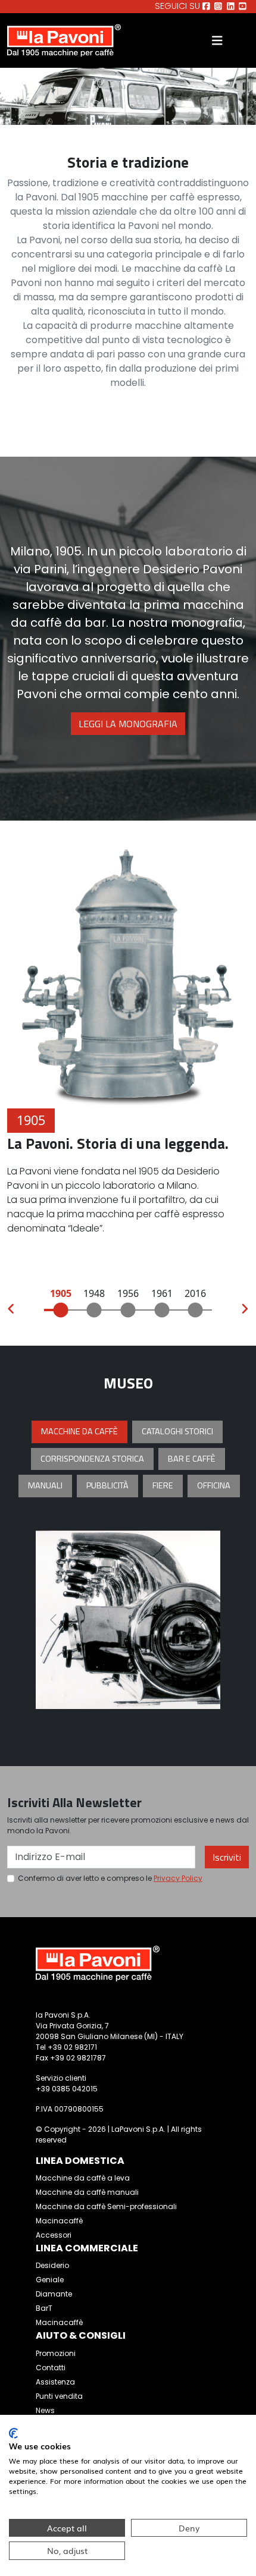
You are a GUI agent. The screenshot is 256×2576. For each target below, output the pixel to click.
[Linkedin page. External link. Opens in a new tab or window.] (231, 7)
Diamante (54, 2294)
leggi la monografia (128, 724)
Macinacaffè (59, 2221)
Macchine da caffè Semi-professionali (106, 2206)
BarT (44, 2308)
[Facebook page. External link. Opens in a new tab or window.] (206, 7)
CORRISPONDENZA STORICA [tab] (92, 1459)
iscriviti (227, 1857)
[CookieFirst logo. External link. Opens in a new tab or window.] (13, 2433)
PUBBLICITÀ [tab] (107, 1485)
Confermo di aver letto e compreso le (110, 1878)
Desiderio (52, 2265)
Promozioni (56, 2353)
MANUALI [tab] (45, 1485)
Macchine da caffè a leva (83, 2178)
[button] (11, 1310)
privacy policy (178, 1878)
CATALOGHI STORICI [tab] (177, 1431)
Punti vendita (59, 2396)
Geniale (50, 2280)
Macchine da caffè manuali (87, 2192)
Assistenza (55, 2382)
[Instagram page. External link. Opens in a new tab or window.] (218, 7)
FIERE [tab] (163, 1485)
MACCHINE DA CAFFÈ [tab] (79, 1431)
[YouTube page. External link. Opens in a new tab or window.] (243, 7)
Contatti (51, 2368)
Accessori (54, 2235)
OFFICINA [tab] (214, 1485)
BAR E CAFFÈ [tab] (192, 1459)
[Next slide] (202, 1620)
